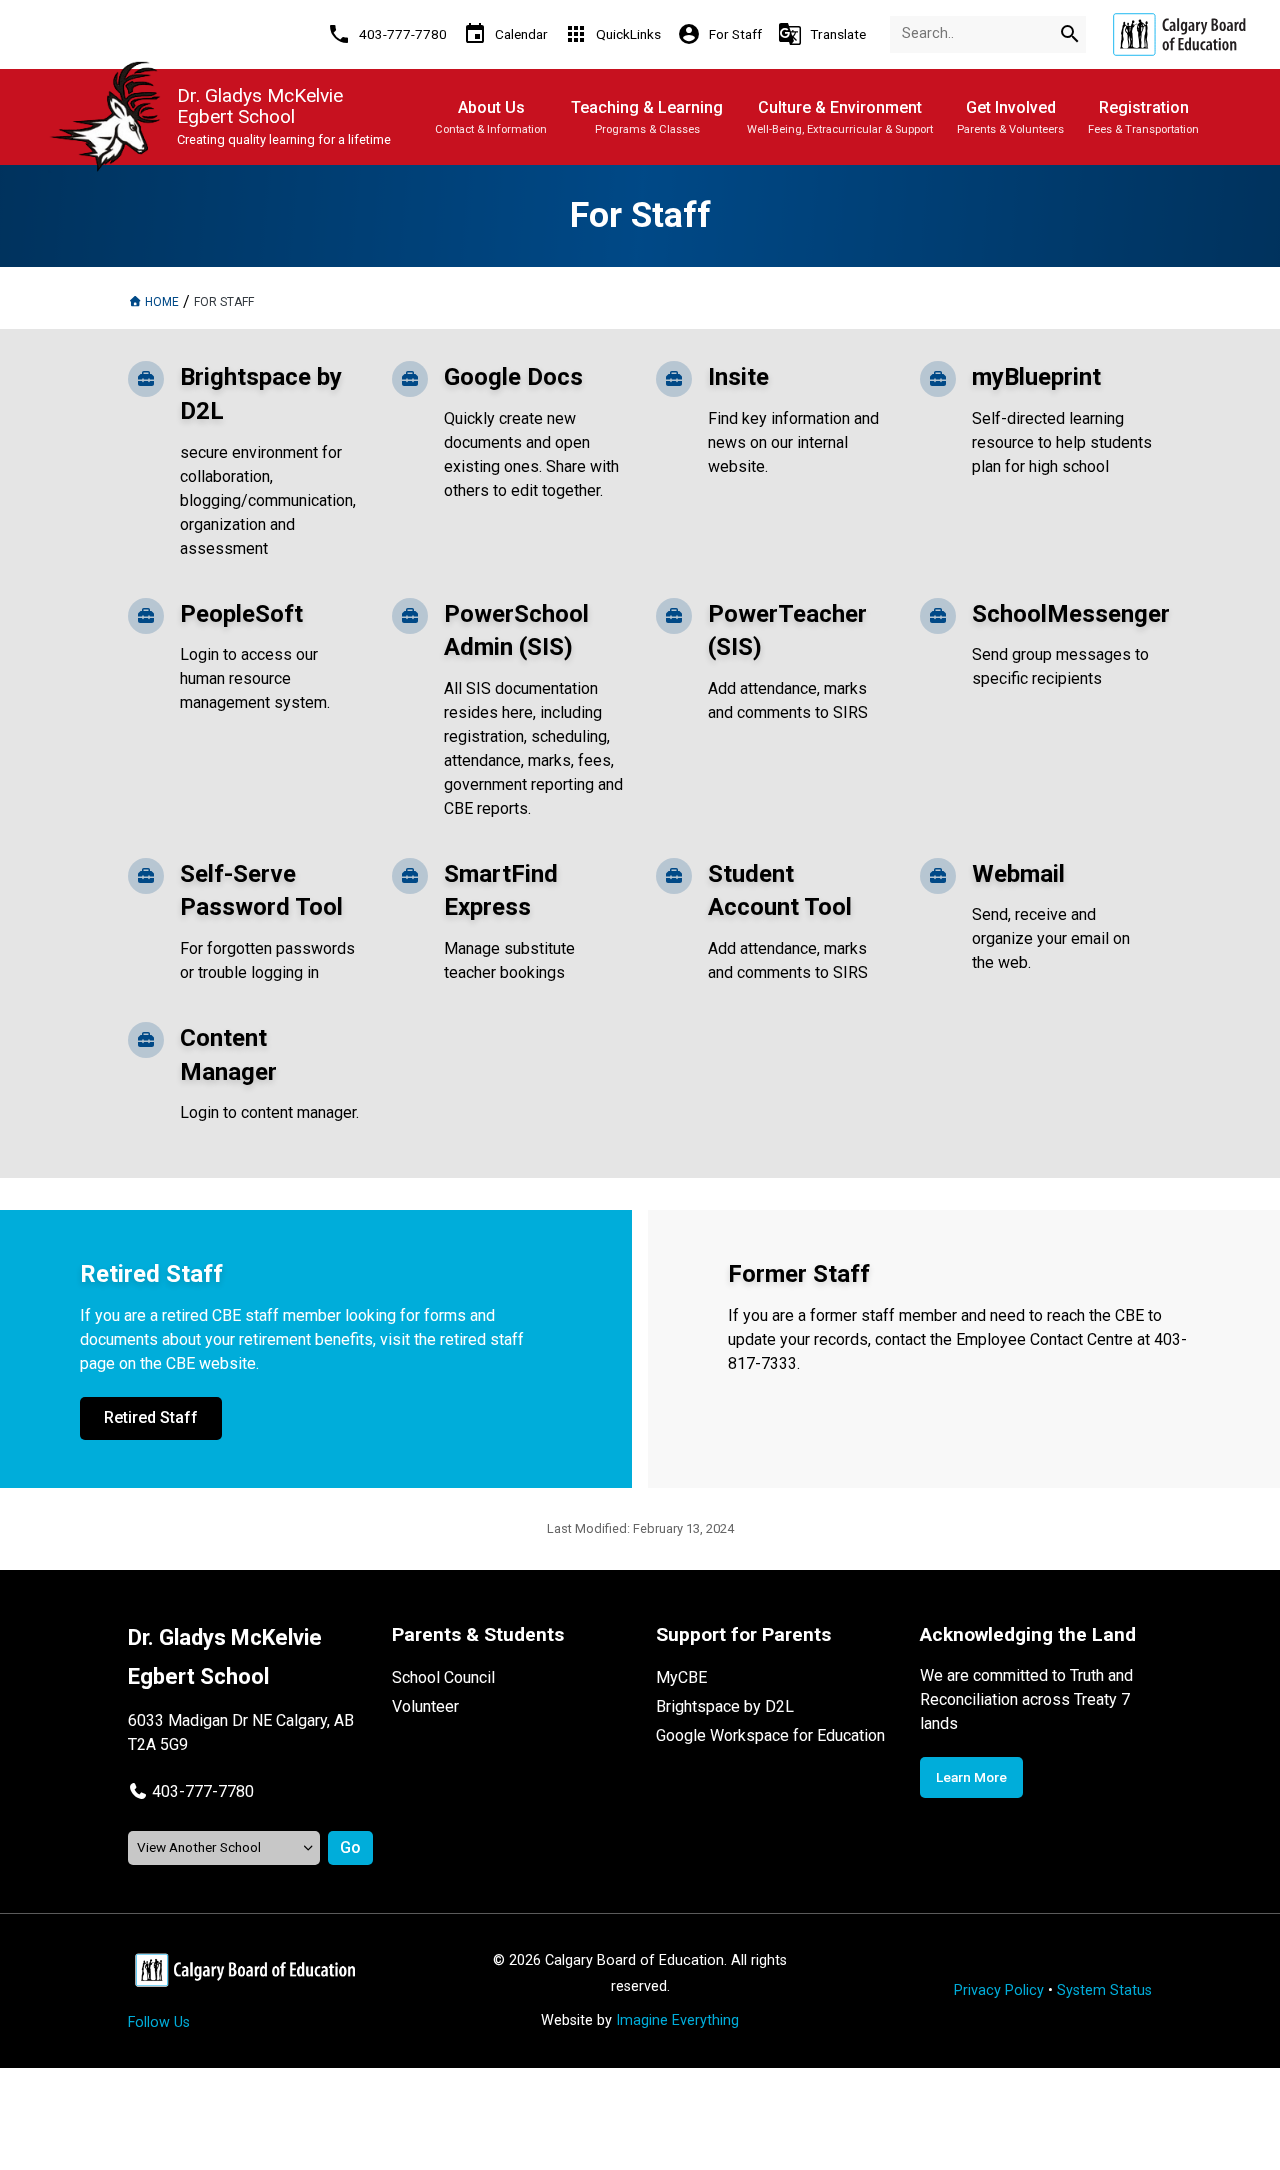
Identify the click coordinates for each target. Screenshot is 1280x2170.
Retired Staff (151, 1417)
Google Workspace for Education (770, 1735)
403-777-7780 (203, 1791)
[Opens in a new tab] (1179, 34)
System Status (1104, 1990)
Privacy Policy (999, 1990)
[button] (191, 1791)
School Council (443, 1677)
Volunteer (425, 1706)
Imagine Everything (677, 2020)
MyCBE (681, 1677)
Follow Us (159, 2022)
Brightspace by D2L (725, 1706)
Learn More (971, 1777)
